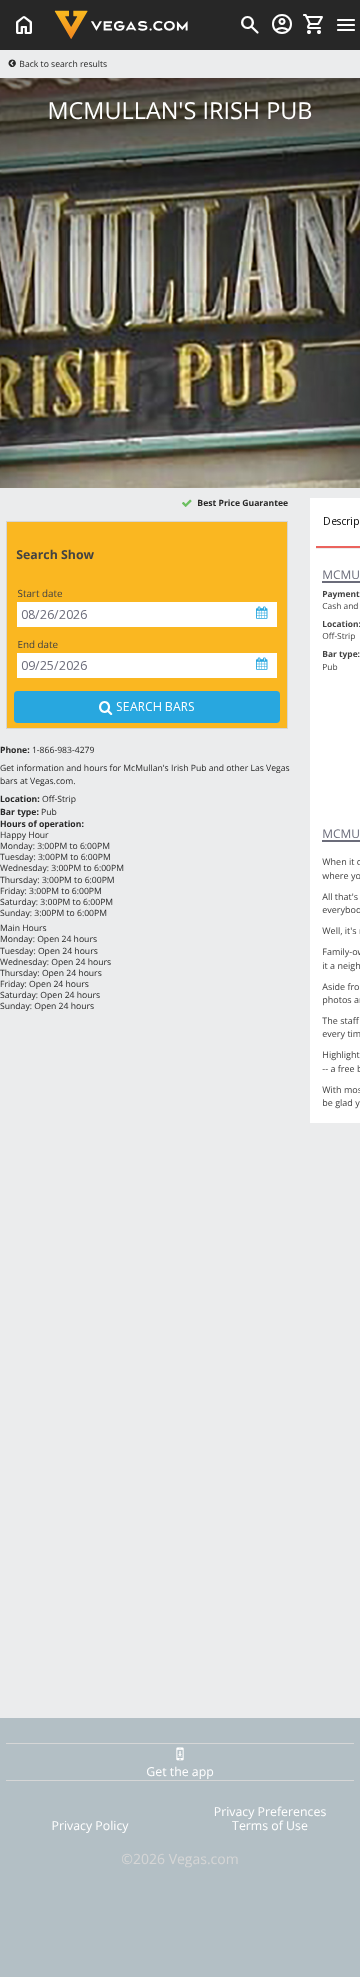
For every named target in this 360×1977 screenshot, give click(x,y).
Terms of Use (270, 1825)
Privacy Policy (90, 1825)
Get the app (180, 1771)
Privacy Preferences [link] (270, 1811)
